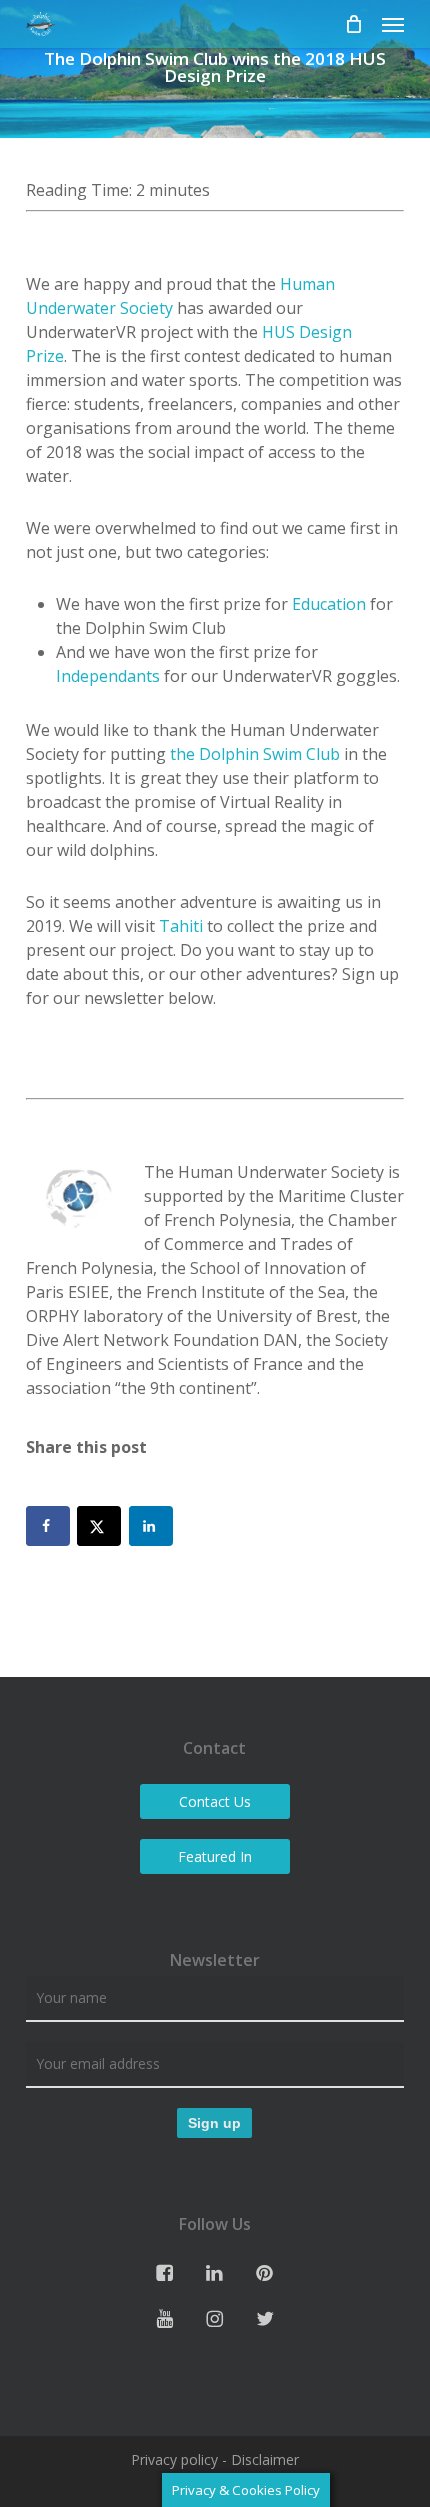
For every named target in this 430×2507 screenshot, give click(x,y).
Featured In (215, 1856)
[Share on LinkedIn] (151, 1526)
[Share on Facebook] (48, 1526)
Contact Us (215, 1801)
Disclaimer (265, 2459)
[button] (393, 24)
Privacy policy (174, 2459)
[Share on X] (99, 1526)
